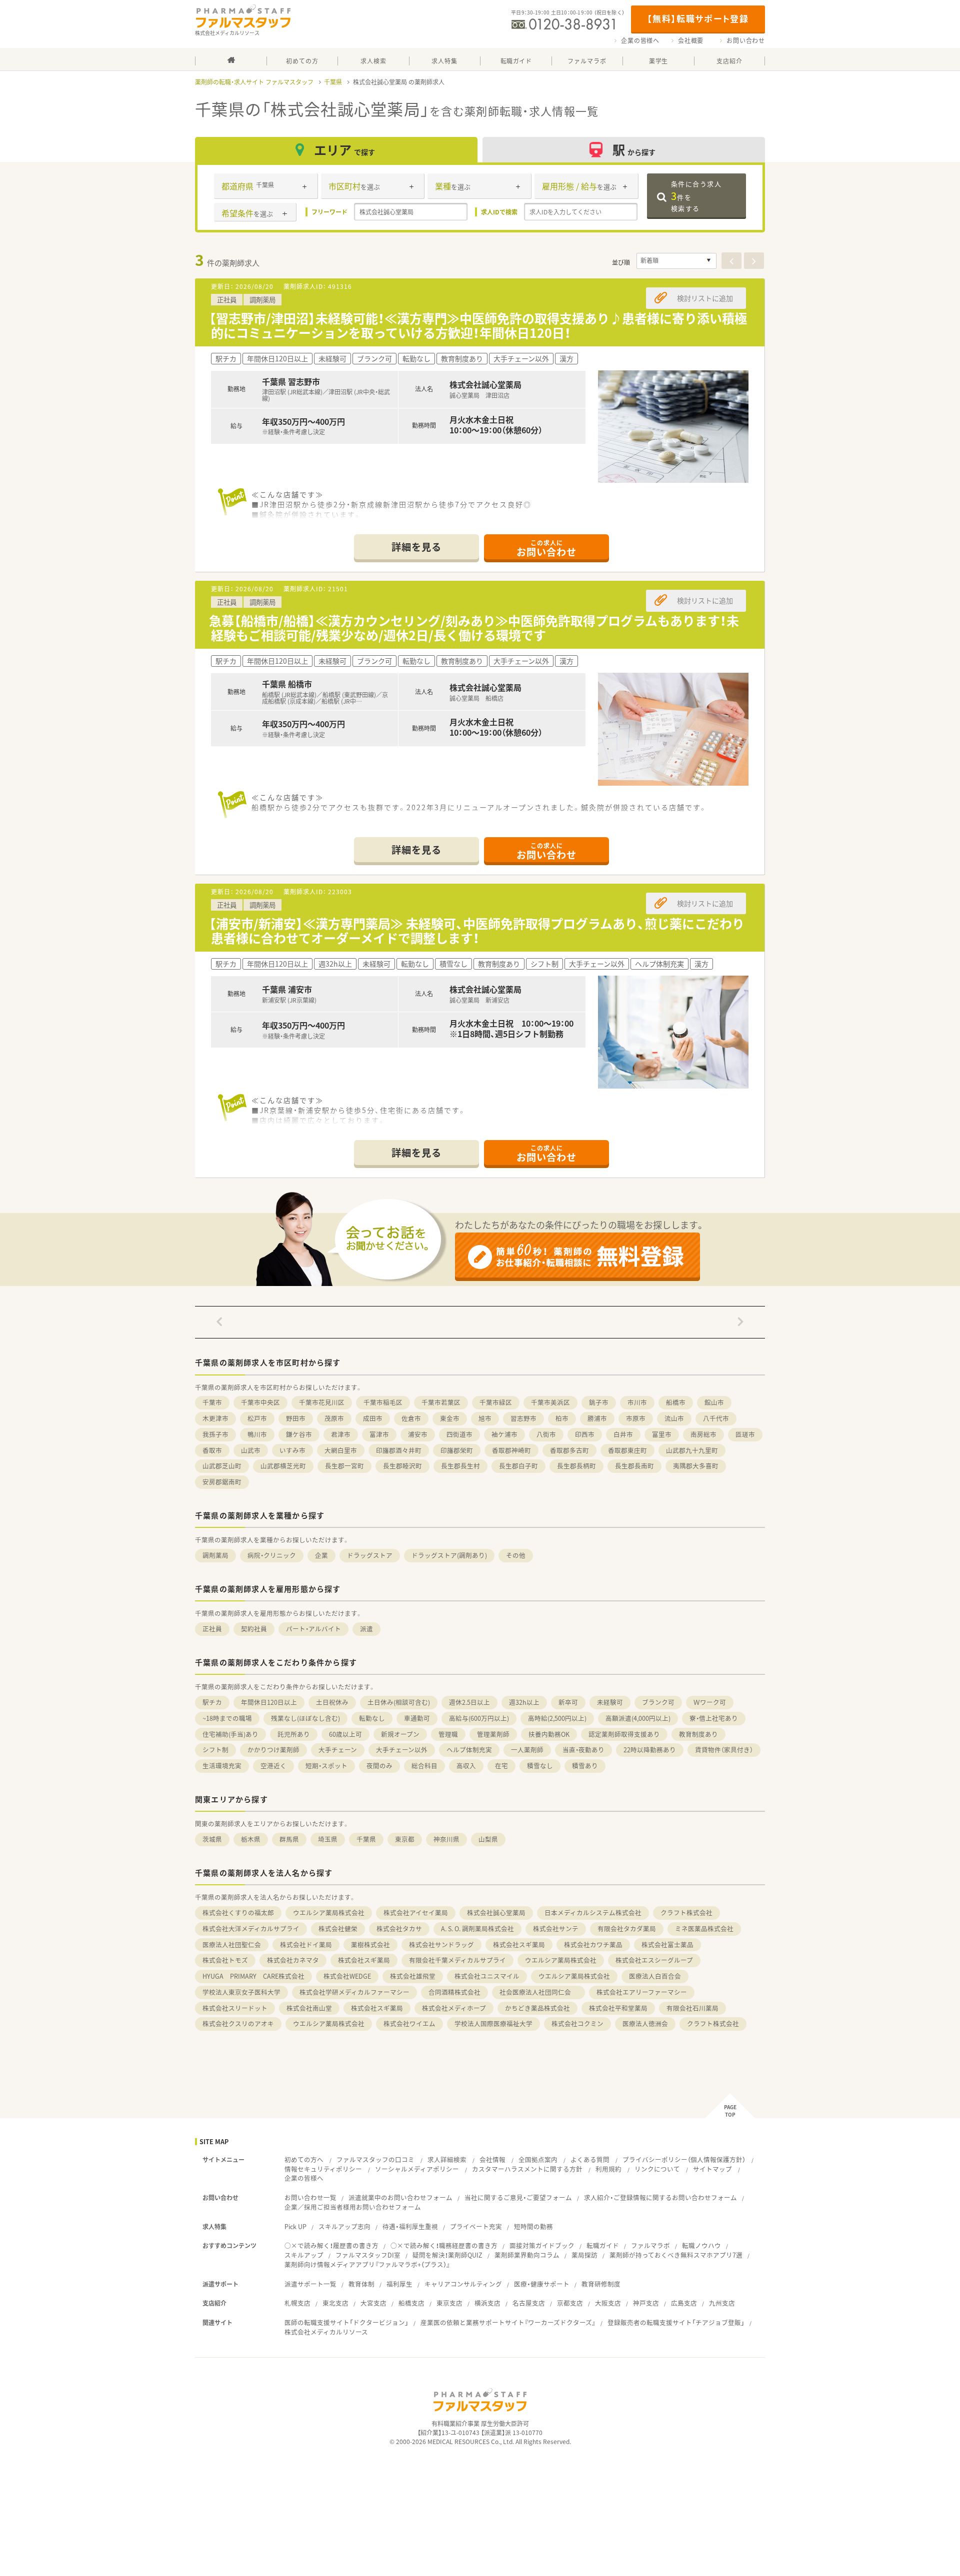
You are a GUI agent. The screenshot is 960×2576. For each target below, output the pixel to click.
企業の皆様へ (640, 40)
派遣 (366, 1629)
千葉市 (212, 1402)
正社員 (212, 1629)
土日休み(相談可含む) (399, 1702)
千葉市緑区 (496, 1402)
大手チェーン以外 (402, 1750)
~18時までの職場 (227, 1718)
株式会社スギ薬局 (519, 1944)
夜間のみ (379, 1766)
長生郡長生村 (460, 1466)
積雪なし (540, 1766)
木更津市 (215, 1418)
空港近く (273, 1766)
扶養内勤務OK (549, 1734)
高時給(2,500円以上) (557, 1718)
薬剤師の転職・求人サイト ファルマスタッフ (254, 82)
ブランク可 (658, 1702)
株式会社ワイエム (409, 2023)
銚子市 (599, 1402)
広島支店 (684, 2303)
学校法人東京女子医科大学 (241, 1992)
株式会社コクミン (577, 2023)
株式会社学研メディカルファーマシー (354, 1992)
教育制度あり (698, 1734)
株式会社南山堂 (309, 2008)
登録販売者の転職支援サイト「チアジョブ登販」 (676, 2322)
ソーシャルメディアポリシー (417, 2169)
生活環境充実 (222, 1766)
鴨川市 (257, 1434)
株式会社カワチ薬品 (593, 1944)
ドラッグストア (370, 1555)
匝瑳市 (745, 1434)
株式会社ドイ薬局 (306, 1944)
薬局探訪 (584, 2255)
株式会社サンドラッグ (441, 1944)
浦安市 (418, 1434)
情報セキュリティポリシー (323, 2169)
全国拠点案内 (538, 2159)
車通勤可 (417, 1718)
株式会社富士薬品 (667, 1944)
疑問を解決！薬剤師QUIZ (447, 2255)
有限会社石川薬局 (692, 2008)
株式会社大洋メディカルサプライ (251, 1929)
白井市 (623, 1434)
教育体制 (361, 2284)
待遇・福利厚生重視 (410, 2226)
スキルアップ (304, 2255)
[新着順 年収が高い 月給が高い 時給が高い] (676, 261)
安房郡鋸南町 (222, 1482)
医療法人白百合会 (655, 1976)
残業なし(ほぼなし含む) (305, 1718)
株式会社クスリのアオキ (238, 2023)
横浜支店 (487, 2303)
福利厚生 (399, 2284)
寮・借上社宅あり (714, 1718)
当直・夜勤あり (583, 1750)
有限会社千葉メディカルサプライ (457, 1960)
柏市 (562, 1418)
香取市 (212, 1450)
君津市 (341, 1434)
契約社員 (254, 1629)
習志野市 (523, 1418)
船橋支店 (411, 2303)
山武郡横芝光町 (283, 1466)
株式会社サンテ (556, 1929)
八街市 (546, 1434)
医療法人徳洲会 (645, 2023)
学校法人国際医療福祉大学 (493, 2023)
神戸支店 (646, 2303)
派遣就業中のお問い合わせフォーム (400, 2197)
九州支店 (722, 2303)
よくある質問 (590, 2159)
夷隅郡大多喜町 (696, 1466)
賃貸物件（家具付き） (724, 1750)
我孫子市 (215, 1434)
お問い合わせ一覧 (310, 2197)
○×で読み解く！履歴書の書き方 (331, 2245)
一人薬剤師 (527, 1750)
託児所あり (294, 1734)
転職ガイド (603, 2245)
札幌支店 (297, 2303)
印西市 (585, 1434)
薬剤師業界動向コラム (527, 2255)
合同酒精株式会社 (454, 1992)
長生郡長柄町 (576, 1466)
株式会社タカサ (399, 1929)
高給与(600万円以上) (479, 1718)
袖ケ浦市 (504, 1434)
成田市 (373, 1418)
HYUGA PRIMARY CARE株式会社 (253, 1976)
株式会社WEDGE (347, 1976)
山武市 (251, 1450)
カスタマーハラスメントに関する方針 (527, 2169)
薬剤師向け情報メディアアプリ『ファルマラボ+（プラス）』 (367, 2264)
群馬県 (289, 1839)
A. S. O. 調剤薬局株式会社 (477, 1929)
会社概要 (691, 40)
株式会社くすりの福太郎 (238, 1913)
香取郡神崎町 (511, 1450)
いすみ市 (292, 1450)
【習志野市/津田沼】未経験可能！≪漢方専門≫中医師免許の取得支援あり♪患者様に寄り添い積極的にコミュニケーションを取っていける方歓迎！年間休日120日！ (478, 325)
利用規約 (608, 2169)
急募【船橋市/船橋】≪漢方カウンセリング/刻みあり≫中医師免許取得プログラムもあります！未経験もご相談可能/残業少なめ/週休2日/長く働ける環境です (474, 628)
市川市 (637, 1402)
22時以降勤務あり (650, 1750)
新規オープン (400, 1734)
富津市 (379, 1434)
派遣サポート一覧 (310, 2284)
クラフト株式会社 (686, 1913)
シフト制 (215, 1750)
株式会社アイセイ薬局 (416, 1913)
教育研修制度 (601, 2284)
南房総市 (703, 1434)
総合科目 (424, 1766)
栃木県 (251, 1839)
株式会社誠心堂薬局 (496, 1913)
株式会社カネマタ (293, 1960)
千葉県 (333, 82)
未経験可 (610, 1702)
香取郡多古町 (569, 1450)
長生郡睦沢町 (402, 1466)
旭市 (485, 1418)
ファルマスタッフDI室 (368, 2255)
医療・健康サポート (542, 2284)
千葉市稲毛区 (383, 1402)
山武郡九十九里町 (692, 1450)
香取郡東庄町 (627, 1450)
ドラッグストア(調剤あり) (449, 1555)
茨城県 (212, 1839)
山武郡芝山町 (222, 1466)
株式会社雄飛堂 (413, 1976)
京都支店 (570, 2303)
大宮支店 (373, 2303)
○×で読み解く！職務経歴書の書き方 (444, 2245)
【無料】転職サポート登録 (698, 18)
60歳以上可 (345, 1734)
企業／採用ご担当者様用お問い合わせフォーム (353, 2207)
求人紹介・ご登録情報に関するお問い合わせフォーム (660, 2197)
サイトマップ (712, 2169)
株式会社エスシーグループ (654, 1960)
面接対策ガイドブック (542, 2245)
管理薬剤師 (493, 1734)
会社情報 (492, 2159)
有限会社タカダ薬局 (627, 1929)
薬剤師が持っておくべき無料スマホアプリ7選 (676, 2255)
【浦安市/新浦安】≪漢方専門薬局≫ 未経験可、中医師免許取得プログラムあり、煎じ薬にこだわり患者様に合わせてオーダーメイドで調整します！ (477, 931)
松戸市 (257, 1418)
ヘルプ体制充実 (469, 1750)
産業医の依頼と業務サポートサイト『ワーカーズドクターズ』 (508, 2322)
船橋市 (676, 1402)
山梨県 (488, 1839)
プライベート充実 (476, 2226)
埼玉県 (328, 1839)
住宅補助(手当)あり (230, 1734)
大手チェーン (338, 1750)
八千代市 (716, 1418)
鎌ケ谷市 (299, 1434)
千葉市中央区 (260, 1402)
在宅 (501, 1766)
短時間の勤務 (533, 2226)
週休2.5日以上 (469, 1702)
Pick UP (295, 2226)
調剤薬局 (215, 1555)
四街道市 (459, 1434)
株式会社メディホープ (454, 2008)
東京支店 (449, 2303)
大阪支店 (608, 2303)
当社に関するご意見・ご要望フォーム (518, 2197)
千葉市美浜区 (550, 1402)
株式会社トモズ (225, 1960)
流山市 (674, 1418)
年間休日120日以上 (269, 1702)
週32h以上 (524, 1702)
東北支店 (335, 2303)
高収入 (466, 1766)
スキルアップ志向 (344, 2226)
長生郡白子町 (518, 1466)
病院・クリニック (272, 1555)
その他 (516, 1555)
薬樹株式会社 (370, 1944)
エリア (344, 150)
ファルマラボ (650, 2245)
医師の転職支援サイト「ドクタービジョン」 (346, 2322)
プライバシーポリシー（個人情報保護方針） (684, 2159)
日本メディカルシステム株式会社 (593, 1913)
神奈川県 (446, 1839)
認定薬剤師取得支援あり (624, 1734)
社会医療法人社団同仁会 (538, 1992)
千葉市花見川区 (322, 1402)
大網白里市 (341, 1450)
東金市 (450, 1418)
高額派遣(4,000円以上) (638, 1718)
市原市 (636, 1418)
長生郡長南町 (634, 1466)
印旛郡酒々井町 (399, 1450)
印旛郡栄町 (457, 1450)
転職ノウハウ (701, 2245)
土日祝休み (332, 1702)
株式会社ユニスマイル (487, 1976)
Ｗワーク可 (710, 1702)
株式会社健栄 (338, 1929)
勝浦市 (597, 1418)
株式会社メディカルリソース (326, 2332)
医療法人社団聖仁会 (232, 1944)
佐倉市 (411, 1418)
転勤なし (372, 1718)
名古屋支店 (529, 2303)
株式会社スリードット (235, 2008)
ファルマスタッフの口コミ (375, 2159)
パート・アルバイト (313, 1629)
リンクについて (657, 2169)
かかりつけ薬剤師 (273, 1750)
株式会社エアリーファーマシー (642, 1992)
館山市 (714, 1402)
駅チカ (212, 1702)
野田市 (296, 1418)
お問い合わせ (746, 40)
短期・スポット (326, 1766)
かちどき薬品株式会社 (537, 2008)
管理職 (448, 1734)
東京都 (405, 1839)
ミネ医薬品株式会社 (704, 1929)
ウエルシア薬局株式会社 (329, 1913)
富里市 (662, 1434)
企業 (321, 1555)
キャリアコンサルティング (463, 2284)
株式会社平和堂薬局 (618, 2008)
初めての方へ (304, 2159)
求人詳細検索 (447, 2159)
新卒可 (568, 1702)
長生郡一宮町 (344, 1466)
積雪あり (585, 1766)
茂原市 (334, 1418)
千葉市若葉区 (441, 1402)
